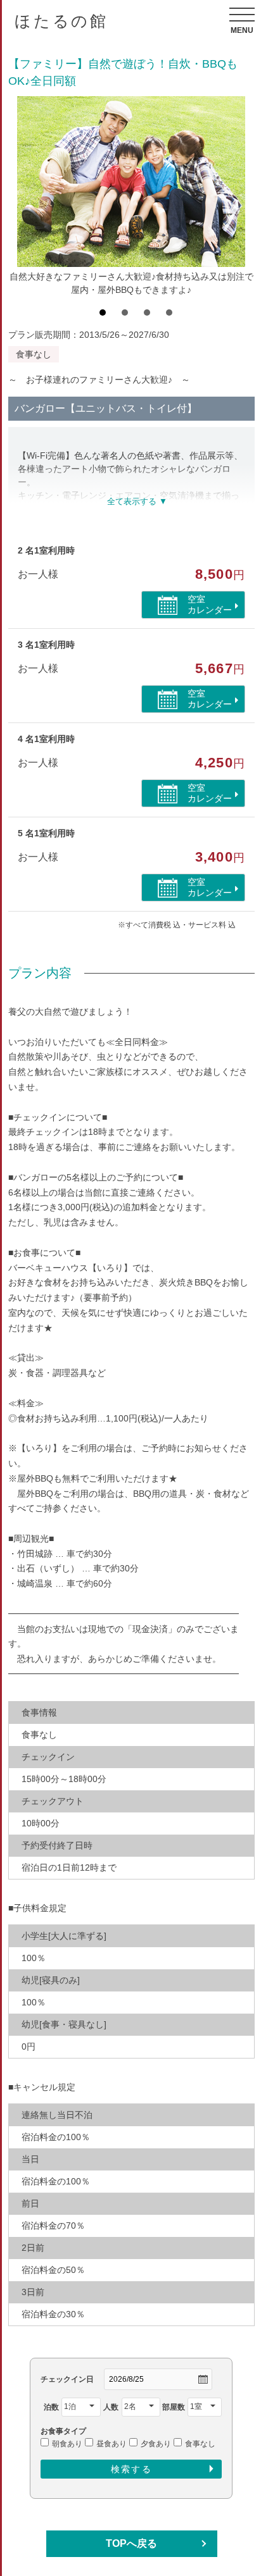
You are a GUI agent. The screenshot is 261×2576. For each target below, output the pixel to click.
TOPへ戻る (131, 2543)
